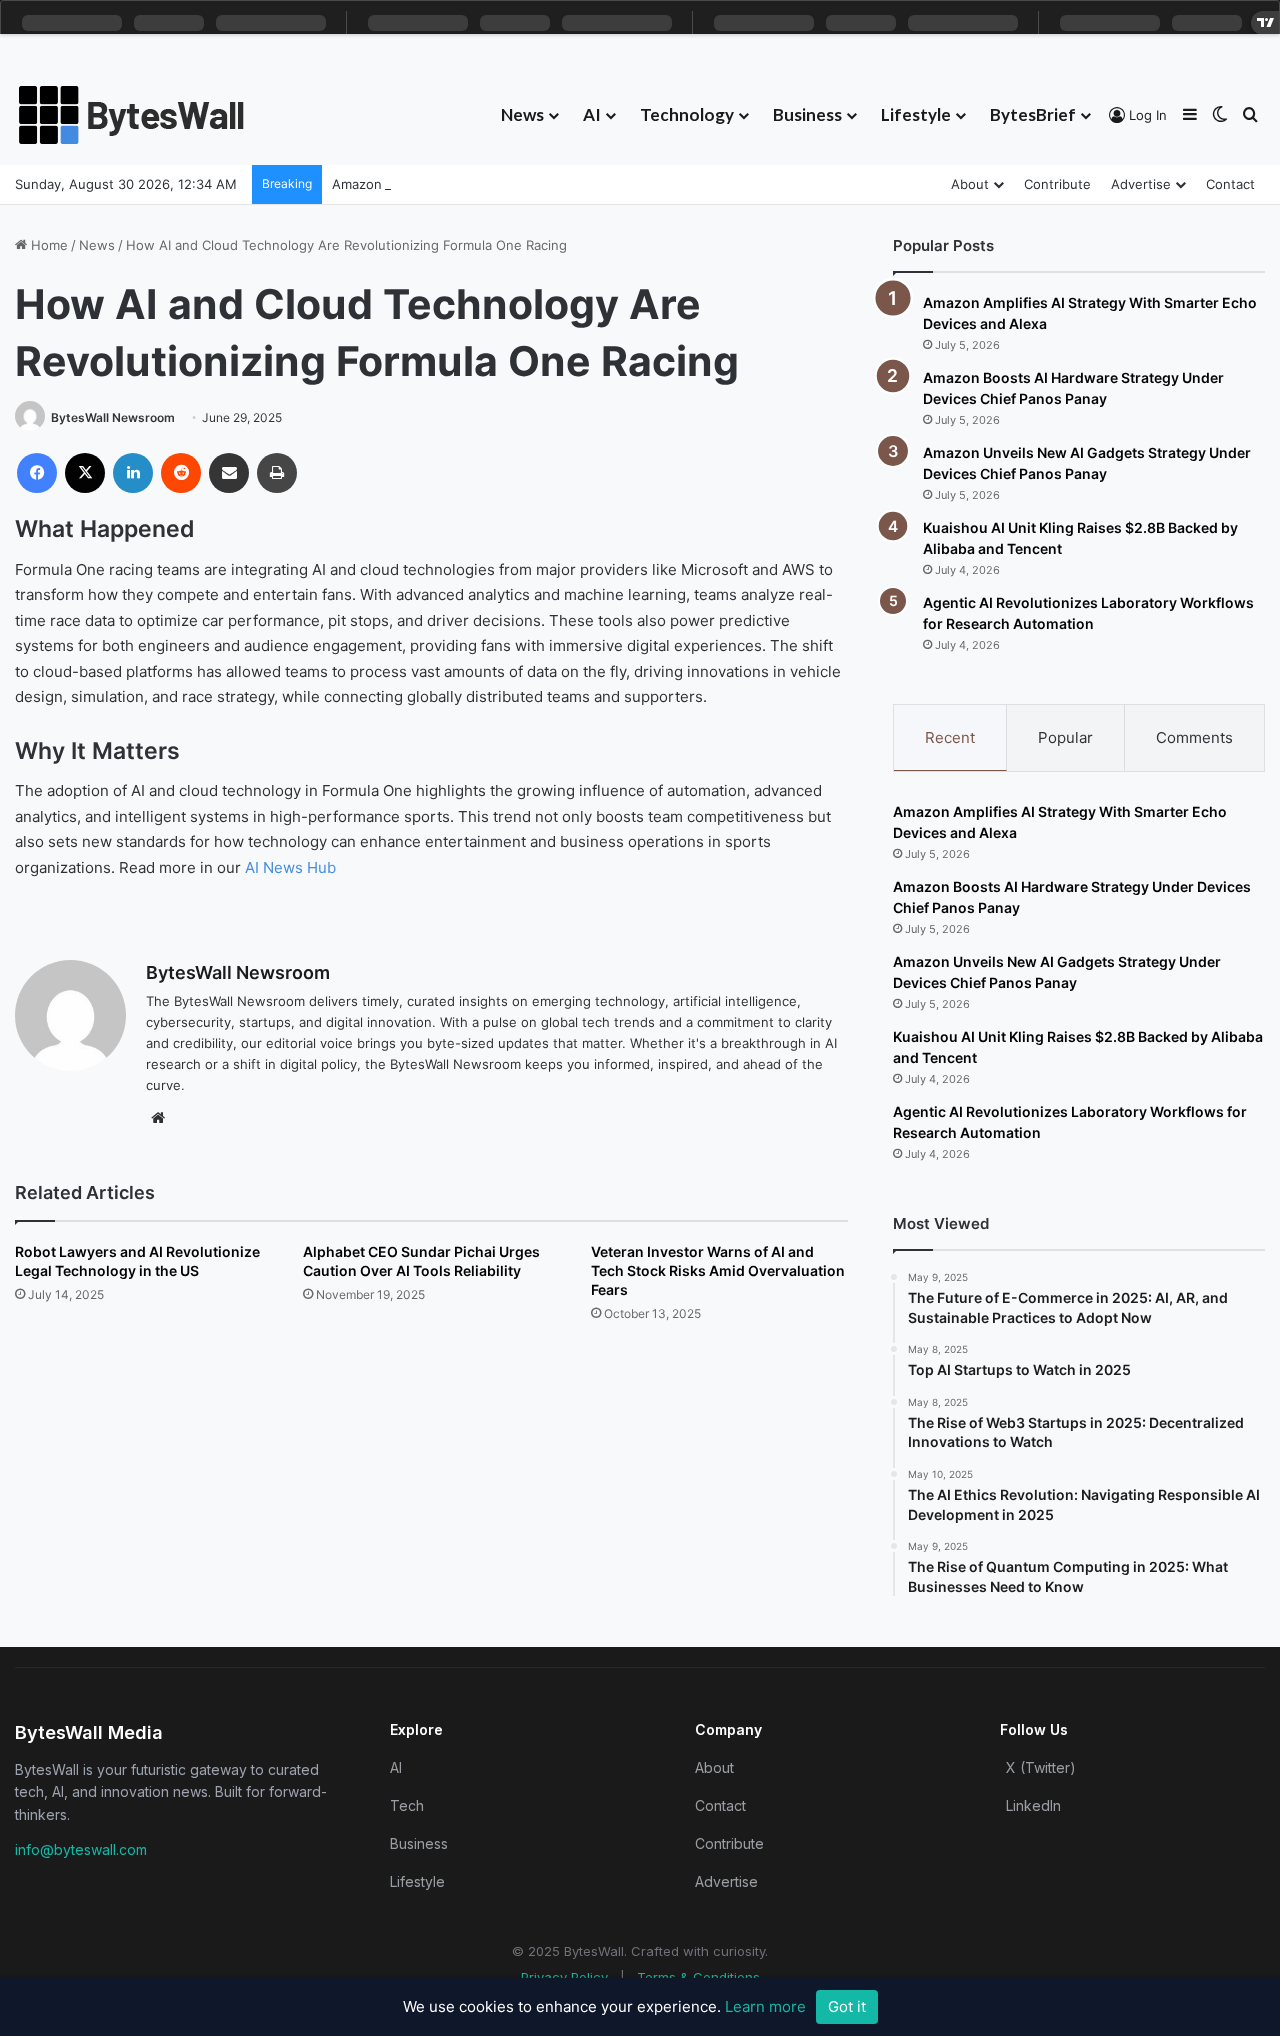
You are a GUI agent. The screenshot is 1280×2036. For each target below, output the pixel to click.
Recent (950, 737)
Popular (1065, 737)
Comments (1194, 737)
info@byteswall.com (81, 1849)
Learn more (765, 2006)
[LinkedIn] (133, 473)
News (522, 114)
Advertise (1141, 184)
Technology (687, 114)
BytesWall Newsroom (113, 417)
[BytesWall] (132, 115)
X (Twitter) (1041, 1767)
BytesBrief (1033, 114)
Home (47, 245)
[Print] (277, 473)
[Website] (158, 1118)
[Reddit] (181, 473)
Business (807, 114)
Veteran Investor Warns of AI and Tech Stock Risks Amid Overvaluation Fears (718, 1270)
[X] (85, 473)
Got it (847, 2006)
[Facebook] (37, 473)
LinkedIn (1033, 1805)
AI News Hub (290, 867)
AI (592, 114)
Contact (1230, 184)
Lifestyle (916, 114)
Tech (407, 1805)
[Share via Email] (229, 473)
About (970, 184)
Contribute (1057, 184)
